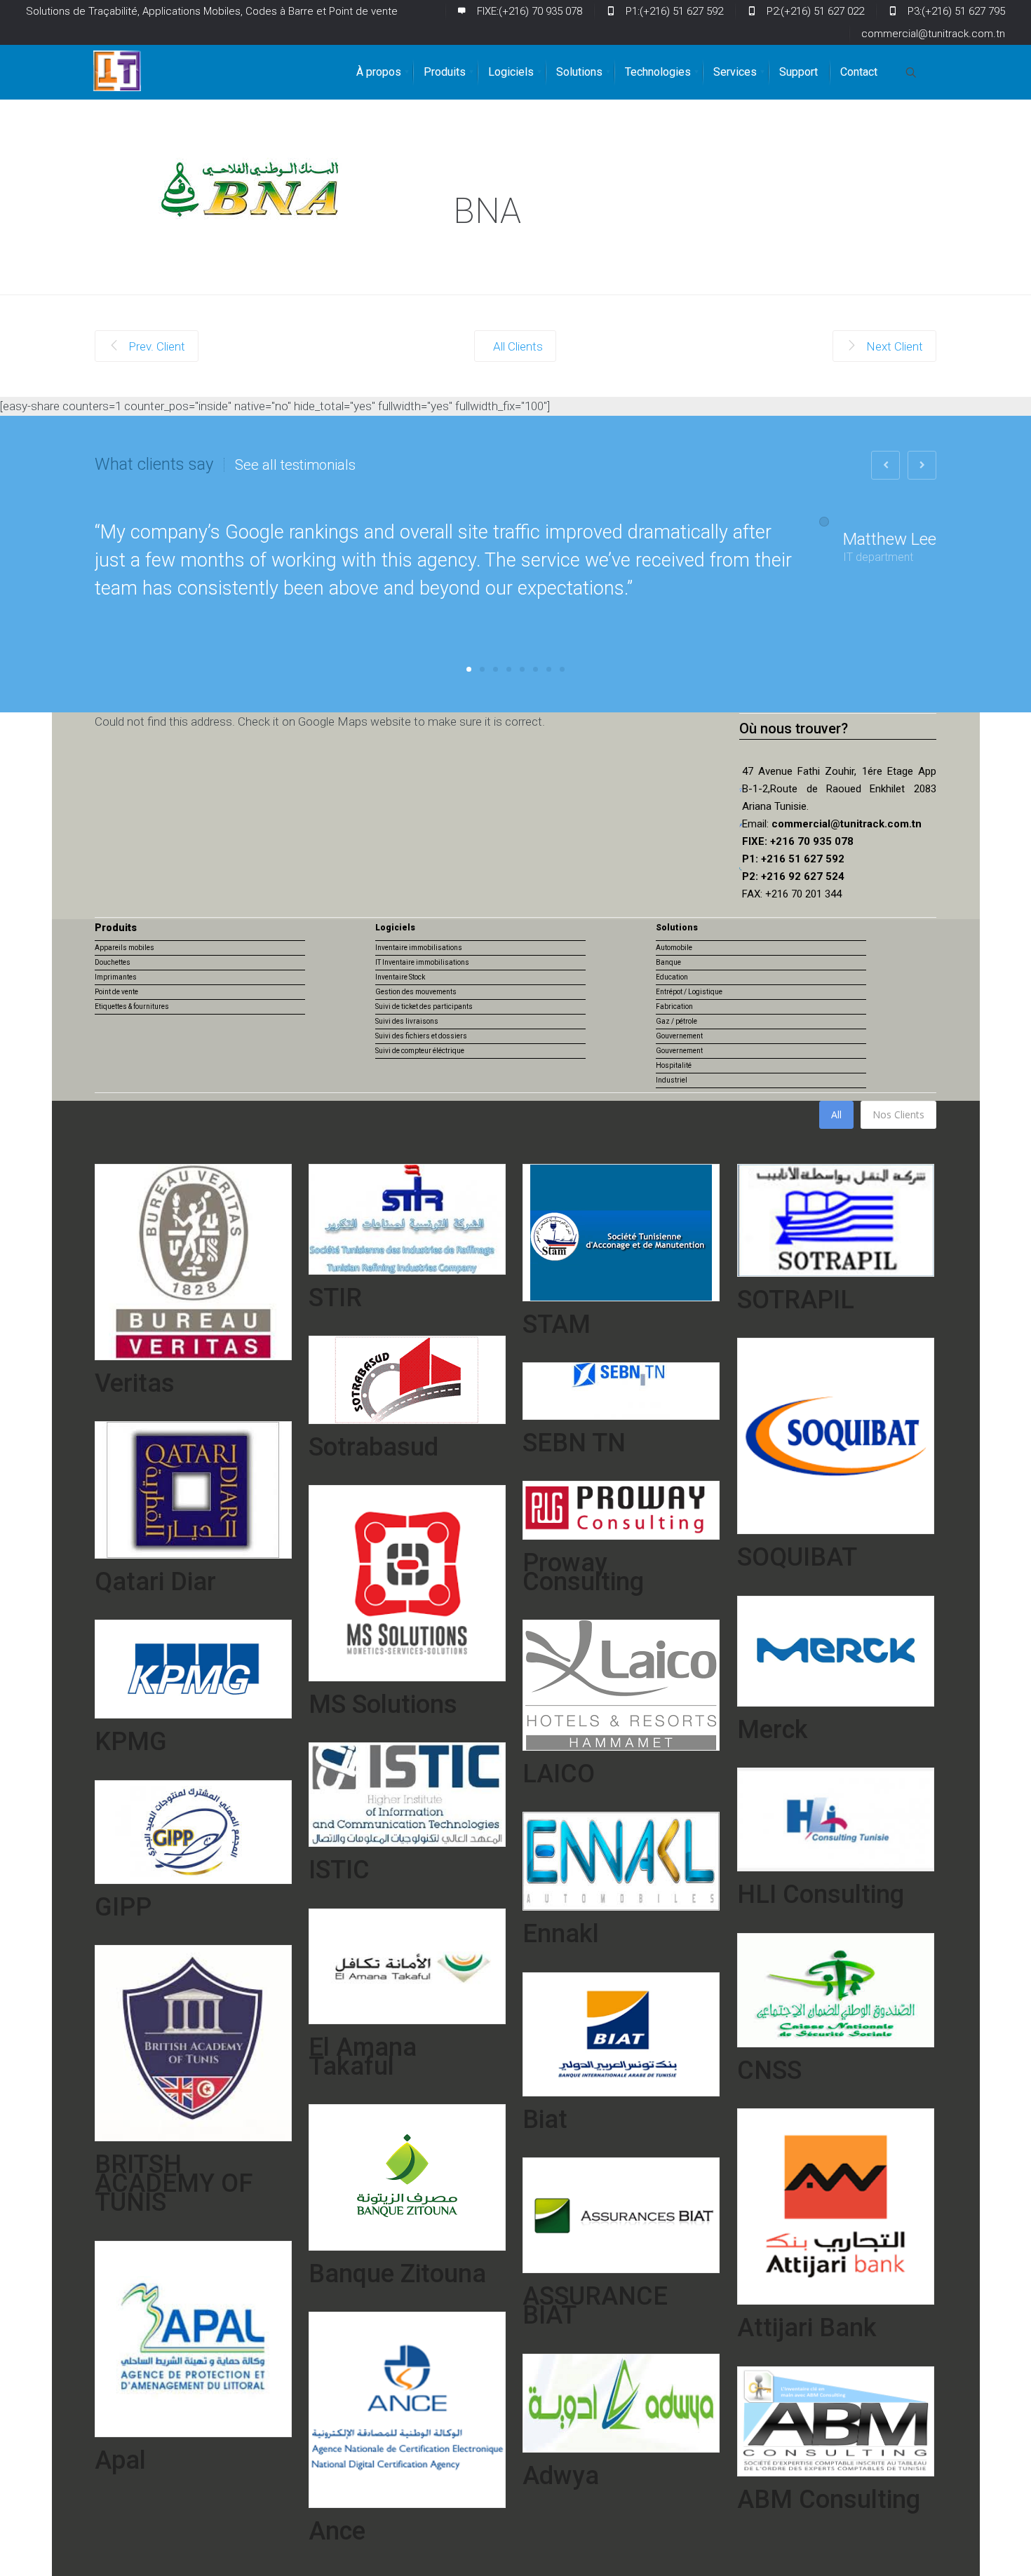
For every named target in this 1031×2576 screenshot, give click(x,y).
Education (672, 977)
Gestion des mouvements (416, 992)
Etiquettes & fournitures (132, 1006)
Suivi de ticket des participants (424, 1006)
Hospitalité (674, 1065)
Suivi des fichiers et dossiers (421, 1036)
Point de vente (116, 992)
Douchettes (113, 962)
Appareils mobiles (124, 948)
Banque (668, 962)
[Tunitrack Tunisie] (117, 71)
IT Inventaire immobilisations (422, 962)
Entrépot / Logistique (689, 992)
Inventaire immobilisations (419, 948)
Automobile (674, 948)
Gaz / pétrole (676, 1021)
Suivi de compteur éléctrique (420, 1051)
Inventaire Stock (400, 977)
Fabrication (674, 1006)
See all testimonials (295, 465)
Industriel (672, 1080)
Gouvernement (679, 1036)
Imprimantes (116, 977)
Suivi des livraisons (407, 1021)
